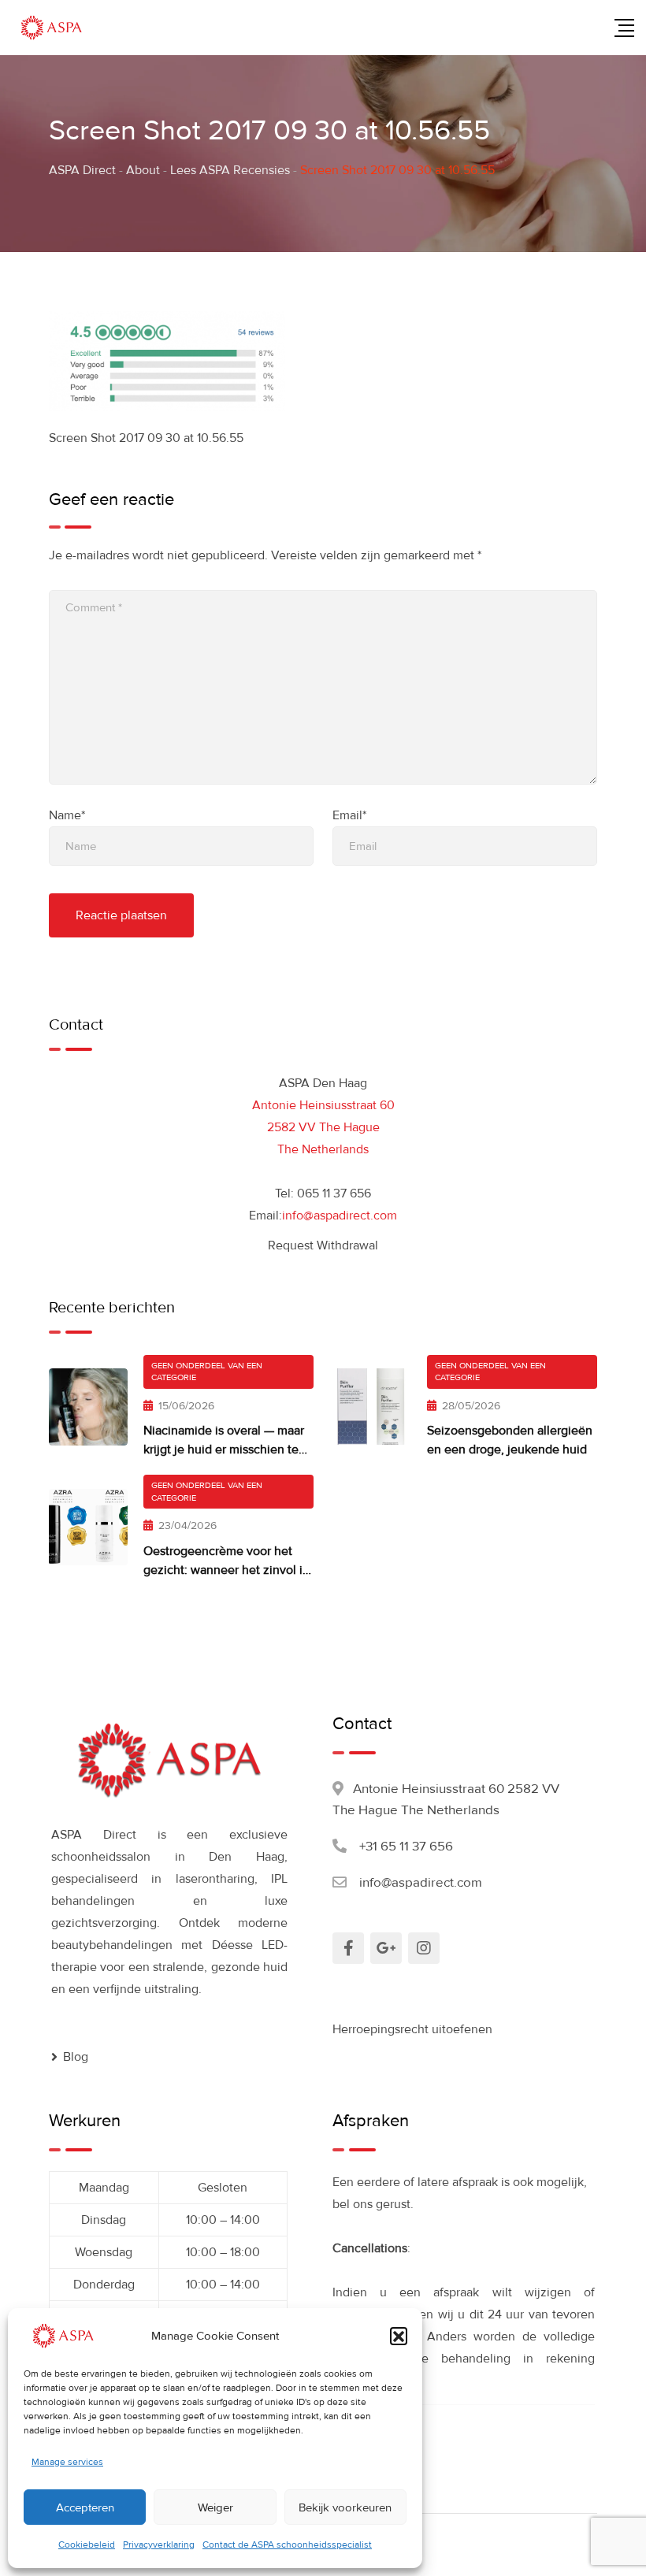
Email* (349, 815)
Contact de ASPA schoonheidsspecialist (287, 2545)
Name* (67, 815)
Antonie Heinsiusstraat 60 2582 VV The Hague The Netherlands (323, 1127)
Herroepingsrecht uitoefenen (412, 2029)
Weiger (215, 2507)
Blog (76, 2057)
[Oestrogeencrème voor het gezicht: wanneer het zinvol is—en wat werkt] (88, 1527)
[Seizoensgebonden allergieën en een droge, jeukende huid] (372, 1407)
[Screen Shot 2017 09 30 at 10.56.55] (167, 360)
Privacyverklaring (159, 2545)
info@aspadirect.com (340, 1216)
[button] (399, 2336)
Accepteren (85, 2507)
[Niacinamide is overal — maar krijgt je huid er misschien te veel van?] (88, 1407)
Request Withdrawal (323, 1245)
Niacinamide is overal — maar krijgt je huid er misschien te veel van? (224, 1449)
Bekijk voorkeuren (345, 2507)
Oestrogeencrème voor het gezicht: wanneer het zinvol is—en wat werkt (226, 1570)
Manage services (67, 2462)
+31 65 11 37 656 (406, 1846)
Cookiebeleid (87, 2545)
